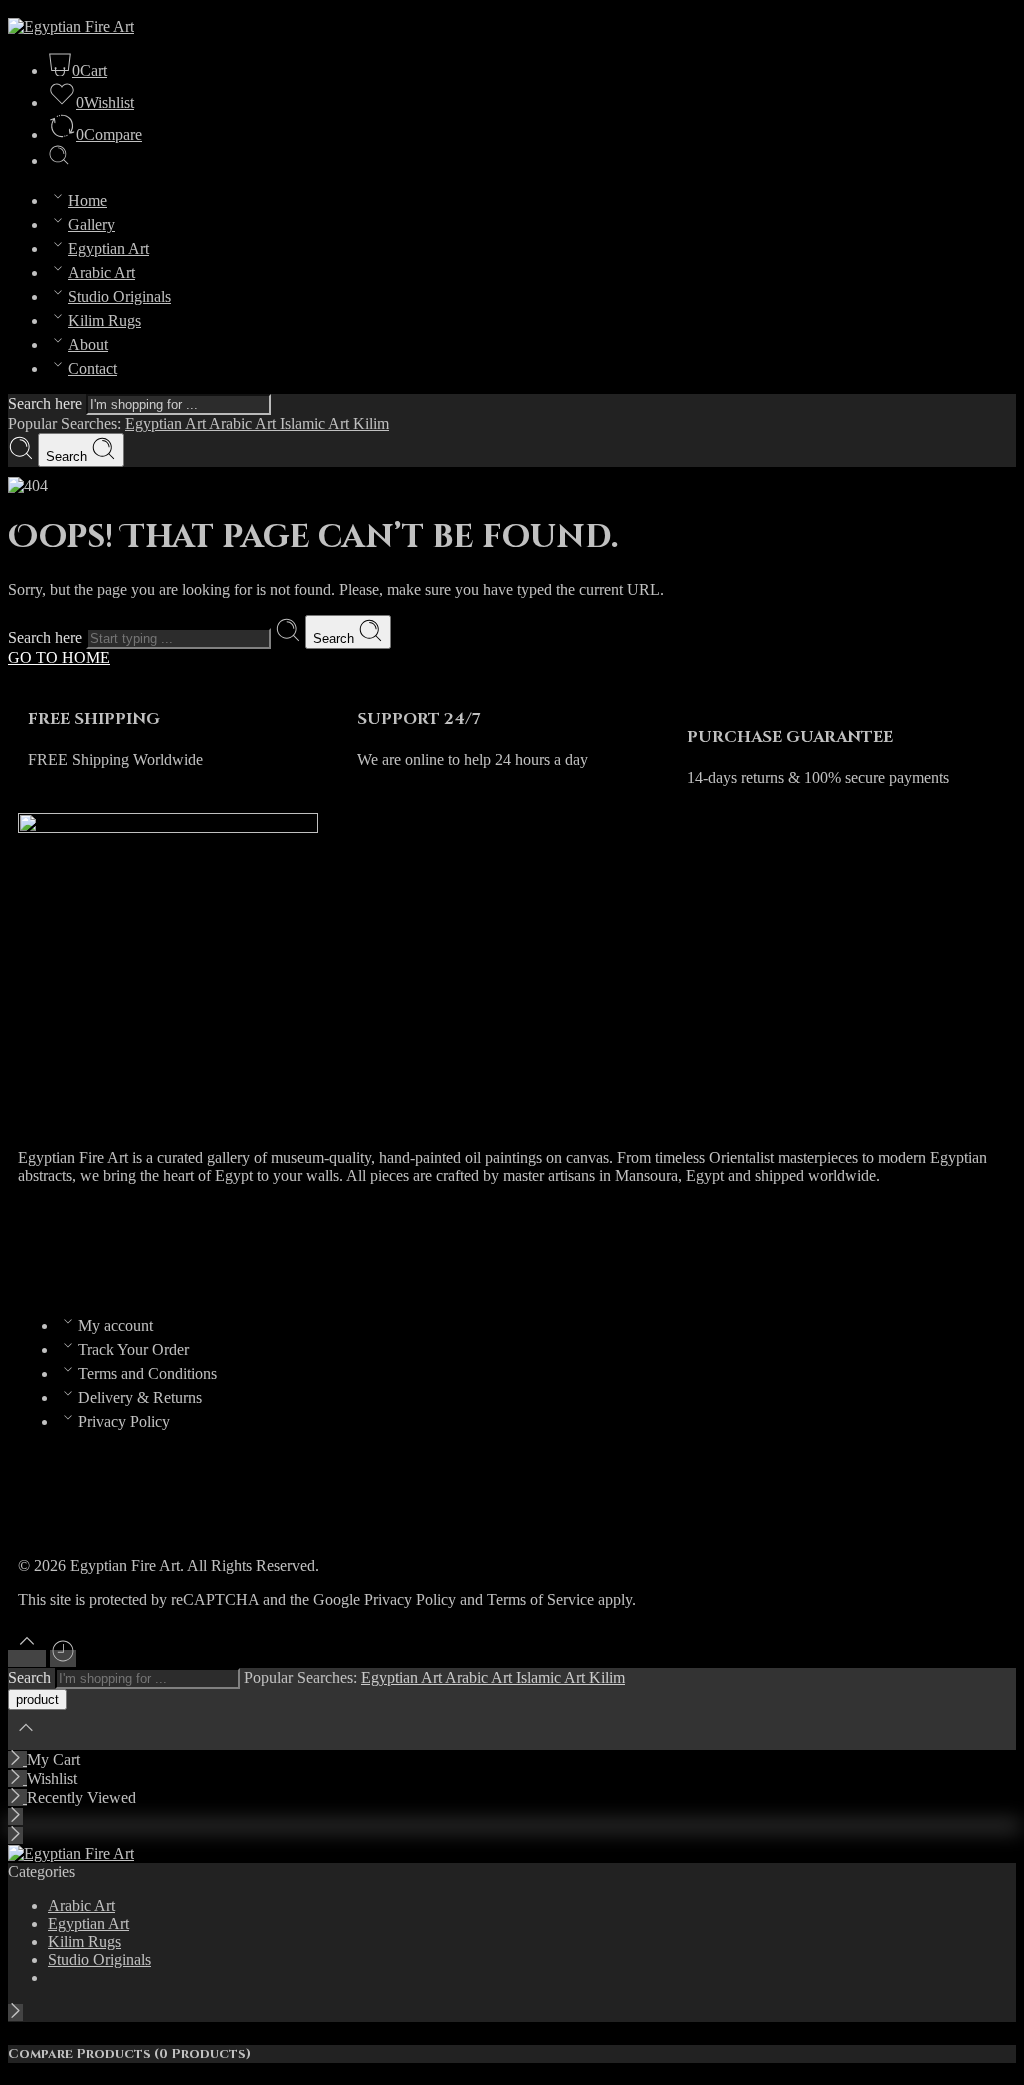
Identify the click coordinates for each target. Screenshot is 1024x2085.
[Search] (59, 160)
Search (68, 456)
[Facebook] (43, 1246)
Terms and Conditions (147, 1373)
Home (87, 200)
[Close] (17, 1759)
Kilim (371, 423)
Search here (47, 403)
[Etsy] (259, 1246)
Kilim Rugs (104, 320)
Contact (92, 368)
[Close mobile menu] (15, 1835)
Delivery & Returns (140, 1397)
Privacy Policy (124, 1421)
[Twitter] (97, 1246)
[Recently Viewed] (63, 1658)
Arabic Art (101, 272)
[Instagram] (151, 1246)
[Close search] (26, 1740)
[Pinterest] (205, 1246)
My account (115, 1325)
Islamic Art (316, 423)
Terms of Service (540, 1599)
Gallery (91, 224)
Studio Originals (119, 296)
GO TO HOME (59, 657)
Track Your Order (133, 1349)
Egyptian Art (108, 248)
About (88, 344)
